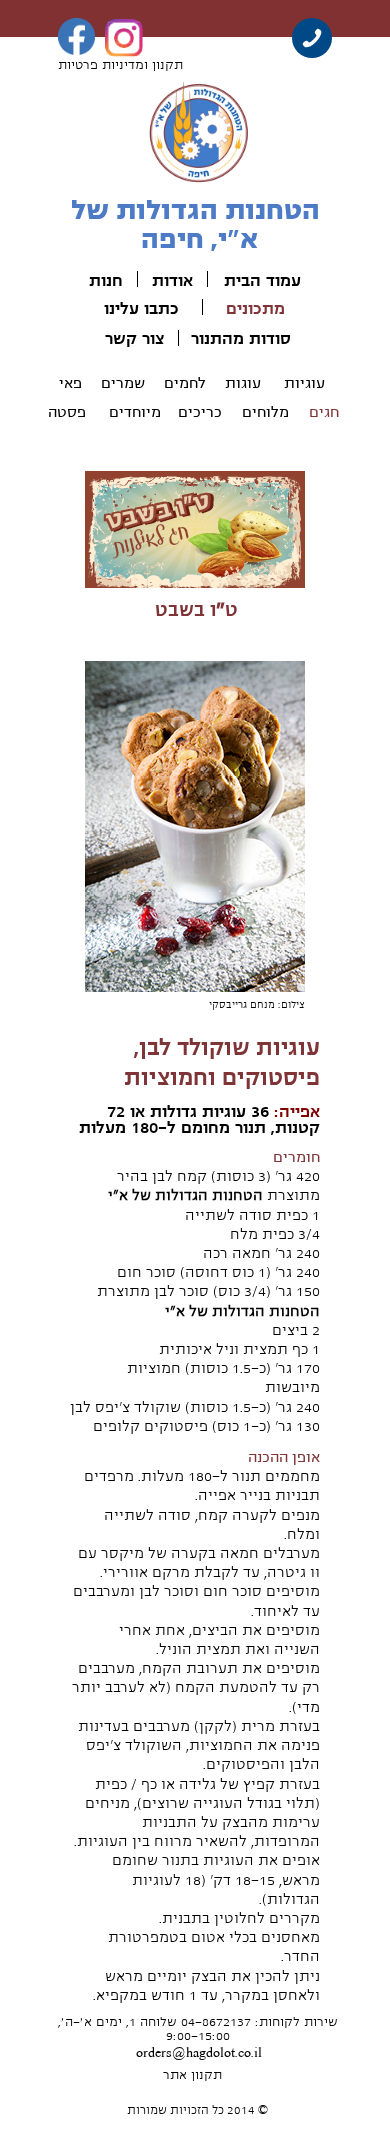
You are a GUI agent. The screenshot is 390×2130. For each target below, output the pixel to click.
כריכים (200, 412)
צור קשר (134, 339)
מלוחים (265, 412)
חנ (114, 281)
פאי (70, 383)
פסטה (67, 412)
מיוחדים (135, 412)
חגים (324, 412)
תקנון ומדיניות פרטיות (120, 65)
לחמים (185, 383)
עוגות (243, 383)
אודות (172, 281)
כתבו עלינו (141, 309)
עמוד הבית (262, 281)
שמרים (123, 383)
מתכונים (255, 309)
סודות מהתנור (241, 339)
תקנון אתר (192, 2075)
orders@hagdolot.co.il (199, 2053)
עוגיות (304, 383)
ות (97, 281)
